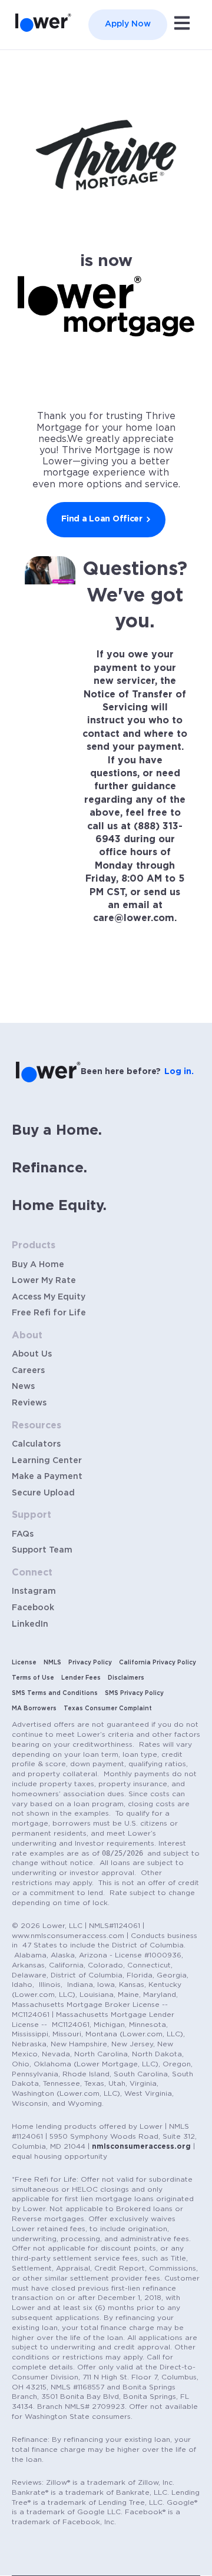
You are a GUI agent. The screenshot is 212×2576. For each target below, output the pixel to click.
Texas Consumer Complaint (108, 1709)
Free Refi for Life (49, 1313)
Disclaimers (126, 1678)
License (24, 1663)
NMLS (52, 1663)
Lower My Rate (44, 1281)
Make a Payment (47, 1477)
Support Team (42, 1550)
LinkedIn (30, 1624)
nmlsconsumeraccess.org (141, 2146)
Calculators (36, 1444)
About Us (32, 1354)
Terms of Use (33, 1678)
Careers (28, 1371)
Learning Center (47, 1461)
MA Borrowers (34, 1709)
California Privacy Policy (158, 1663)
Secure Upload (43, 1493)
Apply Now (128, 24)
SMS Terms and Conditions (55, 1693)
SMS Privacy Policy (134, 1693)
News (23, 1387)
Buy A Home (38, 1265)
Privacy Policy (90, 1663)
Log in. (179, 1072)
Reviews (29, 1403)
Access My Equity (49, 1297)
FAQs (23, 1534)
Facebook (33, 1608)
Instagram (34, 1591)
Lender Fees (81, 1678)
